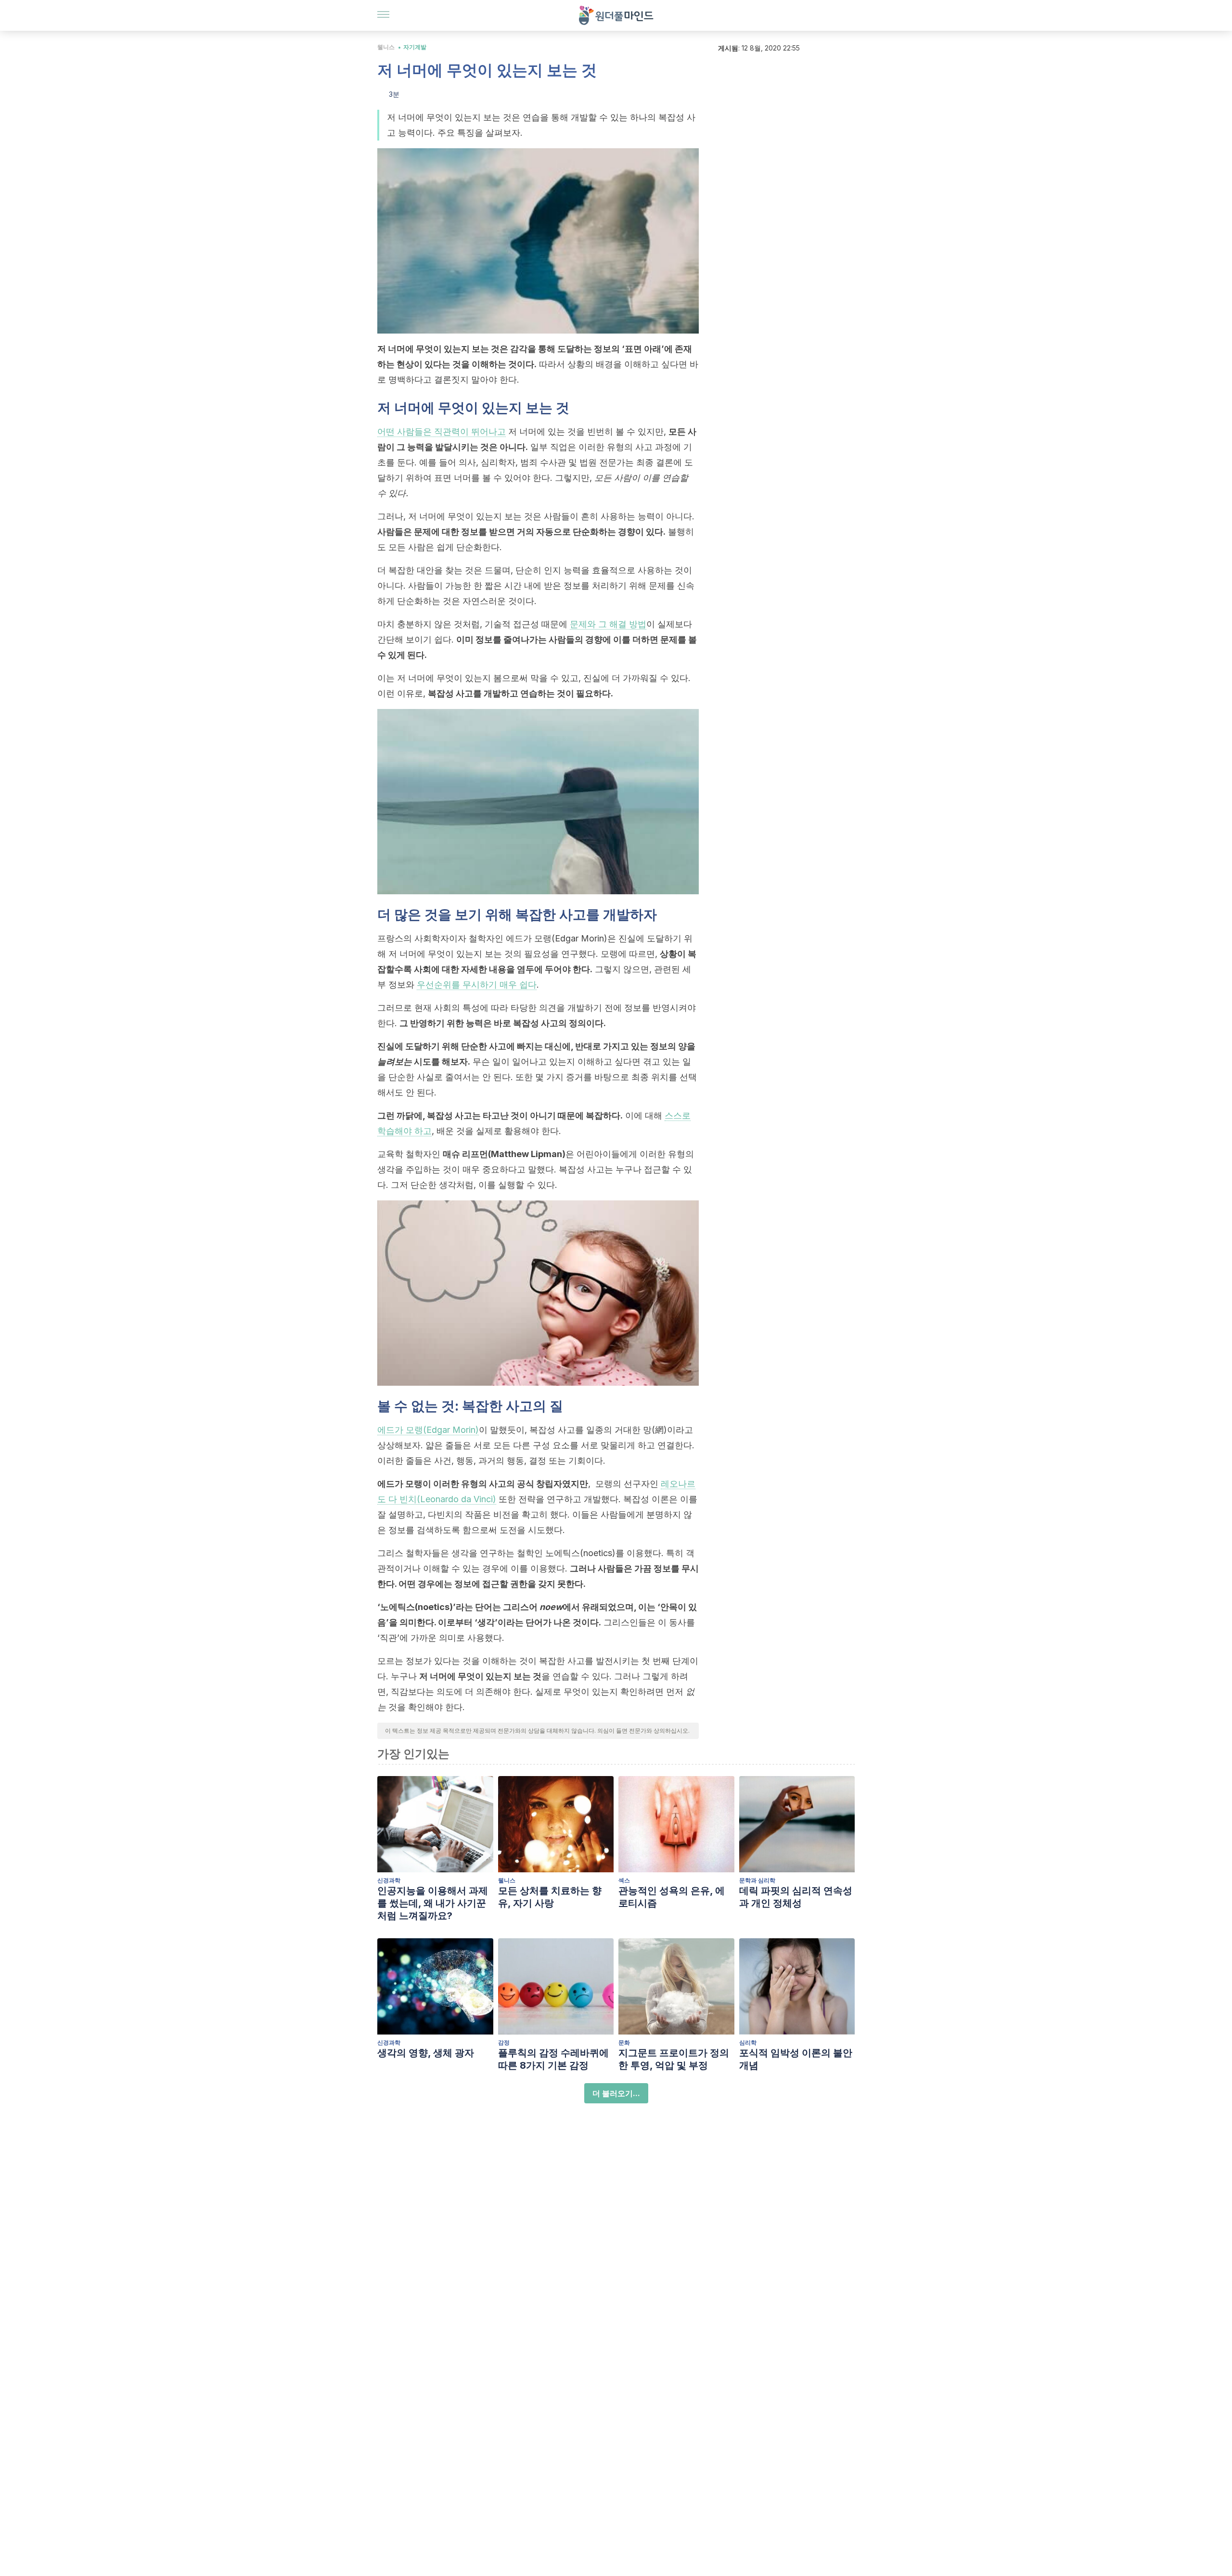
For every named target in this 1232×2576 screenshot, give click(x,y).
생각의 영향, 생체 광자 (426, 2053)
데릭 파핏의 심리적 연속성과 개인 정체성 (796, 1897)
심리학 (748, 2042)
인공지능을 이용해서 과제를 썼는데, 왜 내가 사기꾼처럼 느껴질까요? (433, 1903)
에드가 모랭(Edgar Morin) (428, 1430)
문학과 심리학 (757, 1880)
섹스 (624, 1880)
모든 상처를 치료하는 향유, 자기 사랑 (550, 1897)
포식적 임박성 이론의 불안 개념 (796, 2059)
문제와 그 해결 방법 (608, 624)
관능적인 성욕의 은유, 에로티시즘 (672, 1897)
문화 (624, 2042)
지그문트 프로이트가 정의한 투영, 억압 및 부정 (674, 2059)
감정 (504, 2042)
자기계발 (415, 47)
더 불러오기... (616, 2093)
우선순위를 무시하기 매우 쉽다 (477, 985)
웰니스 (386, 47)
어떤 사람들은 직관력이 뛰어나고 (442, 431)
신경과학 (389, 1880)
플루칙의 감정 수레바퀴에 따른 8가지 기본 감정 (553, 2059)
